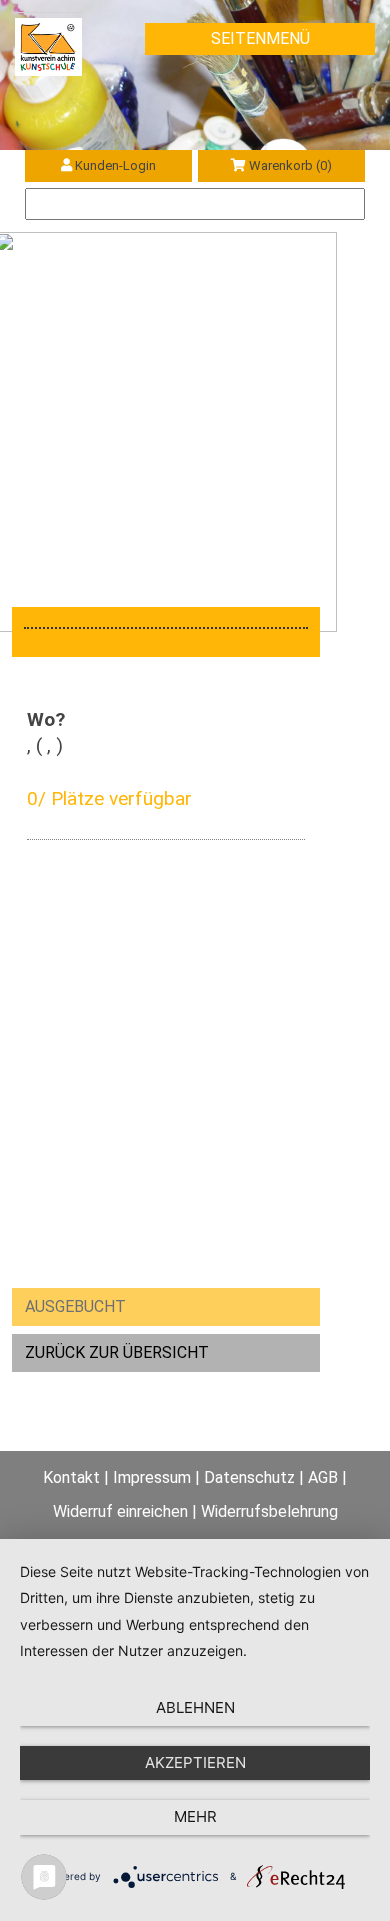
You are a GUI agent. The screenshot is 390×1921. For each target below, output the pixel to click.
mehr (195, 1816)
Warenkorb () (290, 165)
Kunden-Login (115, 165)
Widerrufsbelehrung (269, 1511)
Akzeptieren (195, 1762)
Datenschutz (249, 1477)
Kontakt (71, 1477)
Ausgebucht (75, 1306)
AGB (323, 1477)
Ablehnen (195, 1707)
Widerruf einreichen (120, 1511)
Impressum (152, 1477)
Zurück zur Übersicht (117, 1352)
